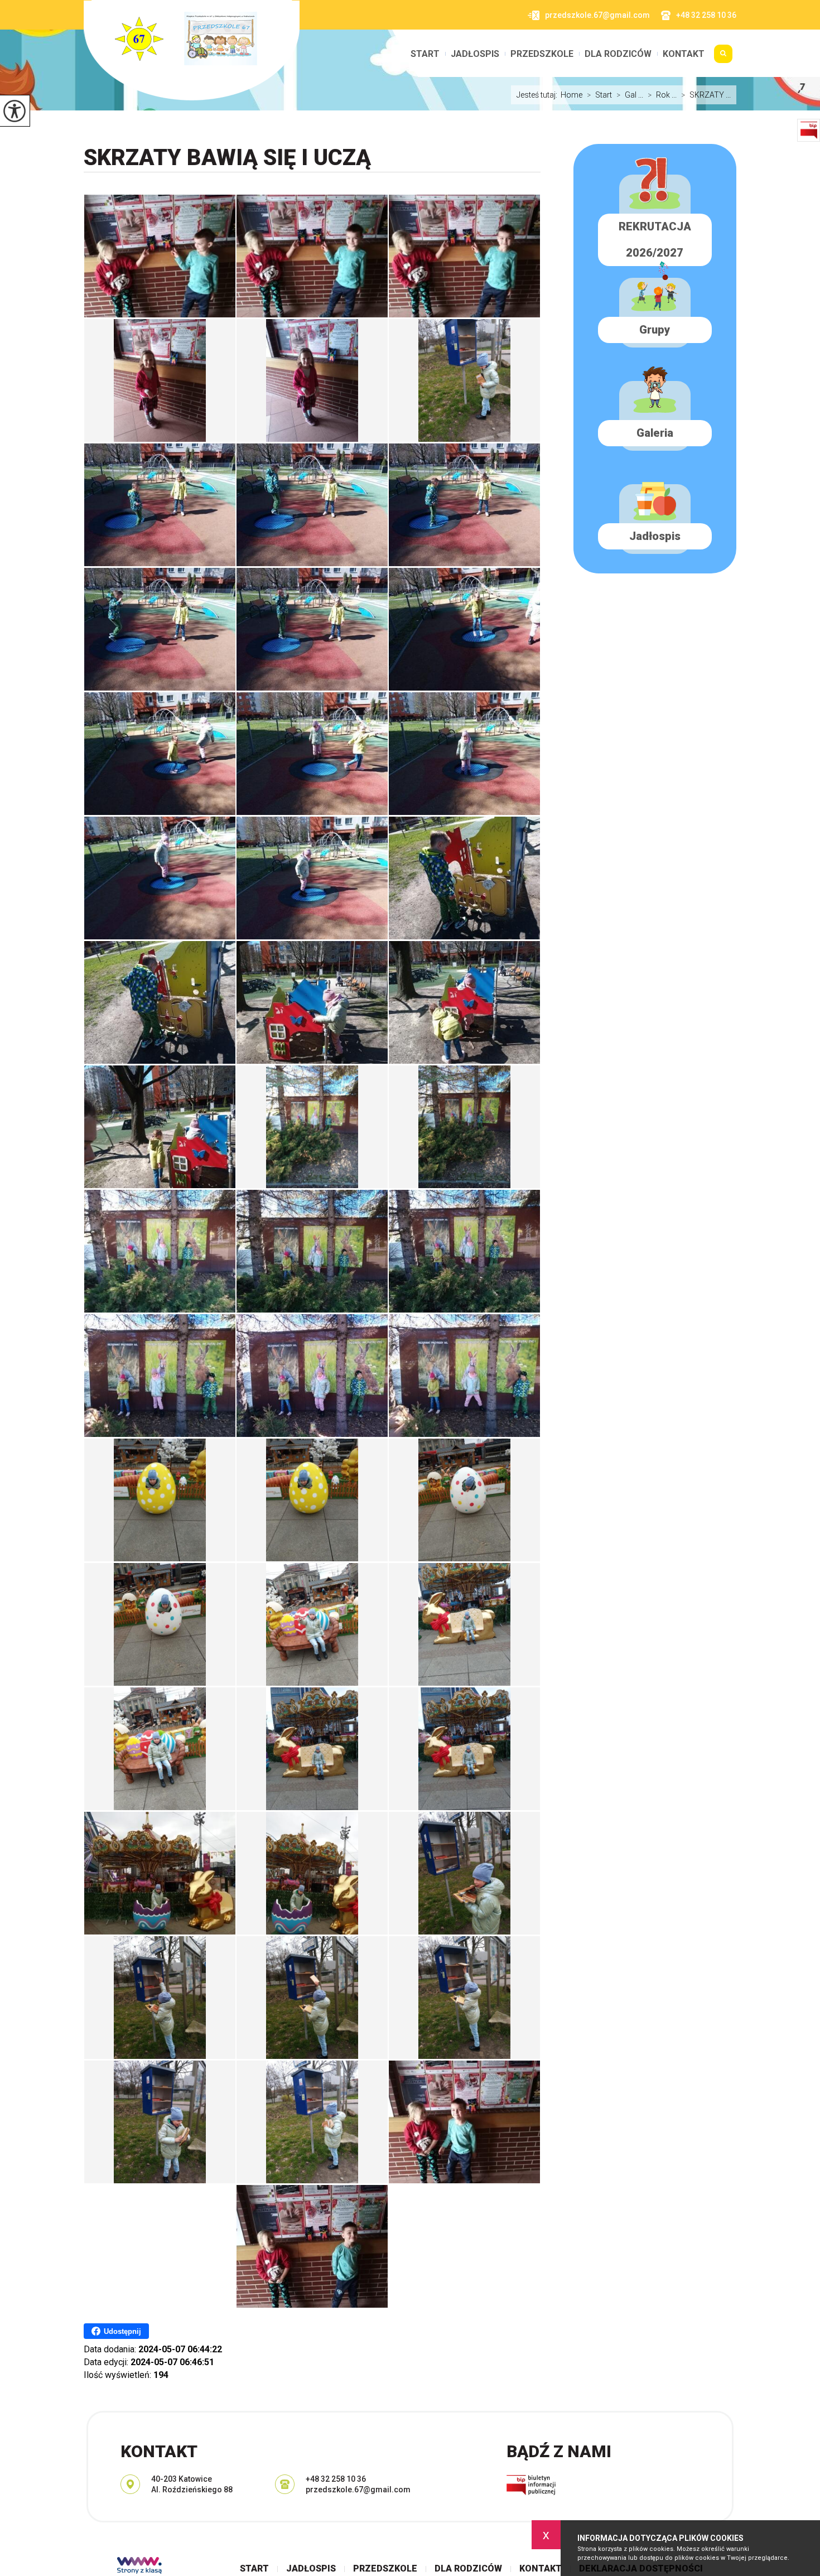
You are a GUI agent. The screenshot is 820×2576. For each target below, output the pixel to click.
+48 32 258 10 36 (706, 15)
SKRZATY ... (706, 95)
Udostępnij (122, 2331)
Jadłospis (475, 54)
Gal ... (630, 95)
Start (425, 54)
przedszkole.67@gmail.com (597, 15)
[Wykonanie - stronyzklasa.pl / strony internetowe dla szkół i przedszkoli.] (139, 2567)
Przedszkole (542, 54)
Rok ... (662, 95)
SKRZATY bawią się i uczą (227, 158)
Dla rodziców (618, 54)
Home (571, 95)
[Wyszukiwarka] (723, 58)
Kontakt (684, 54)
